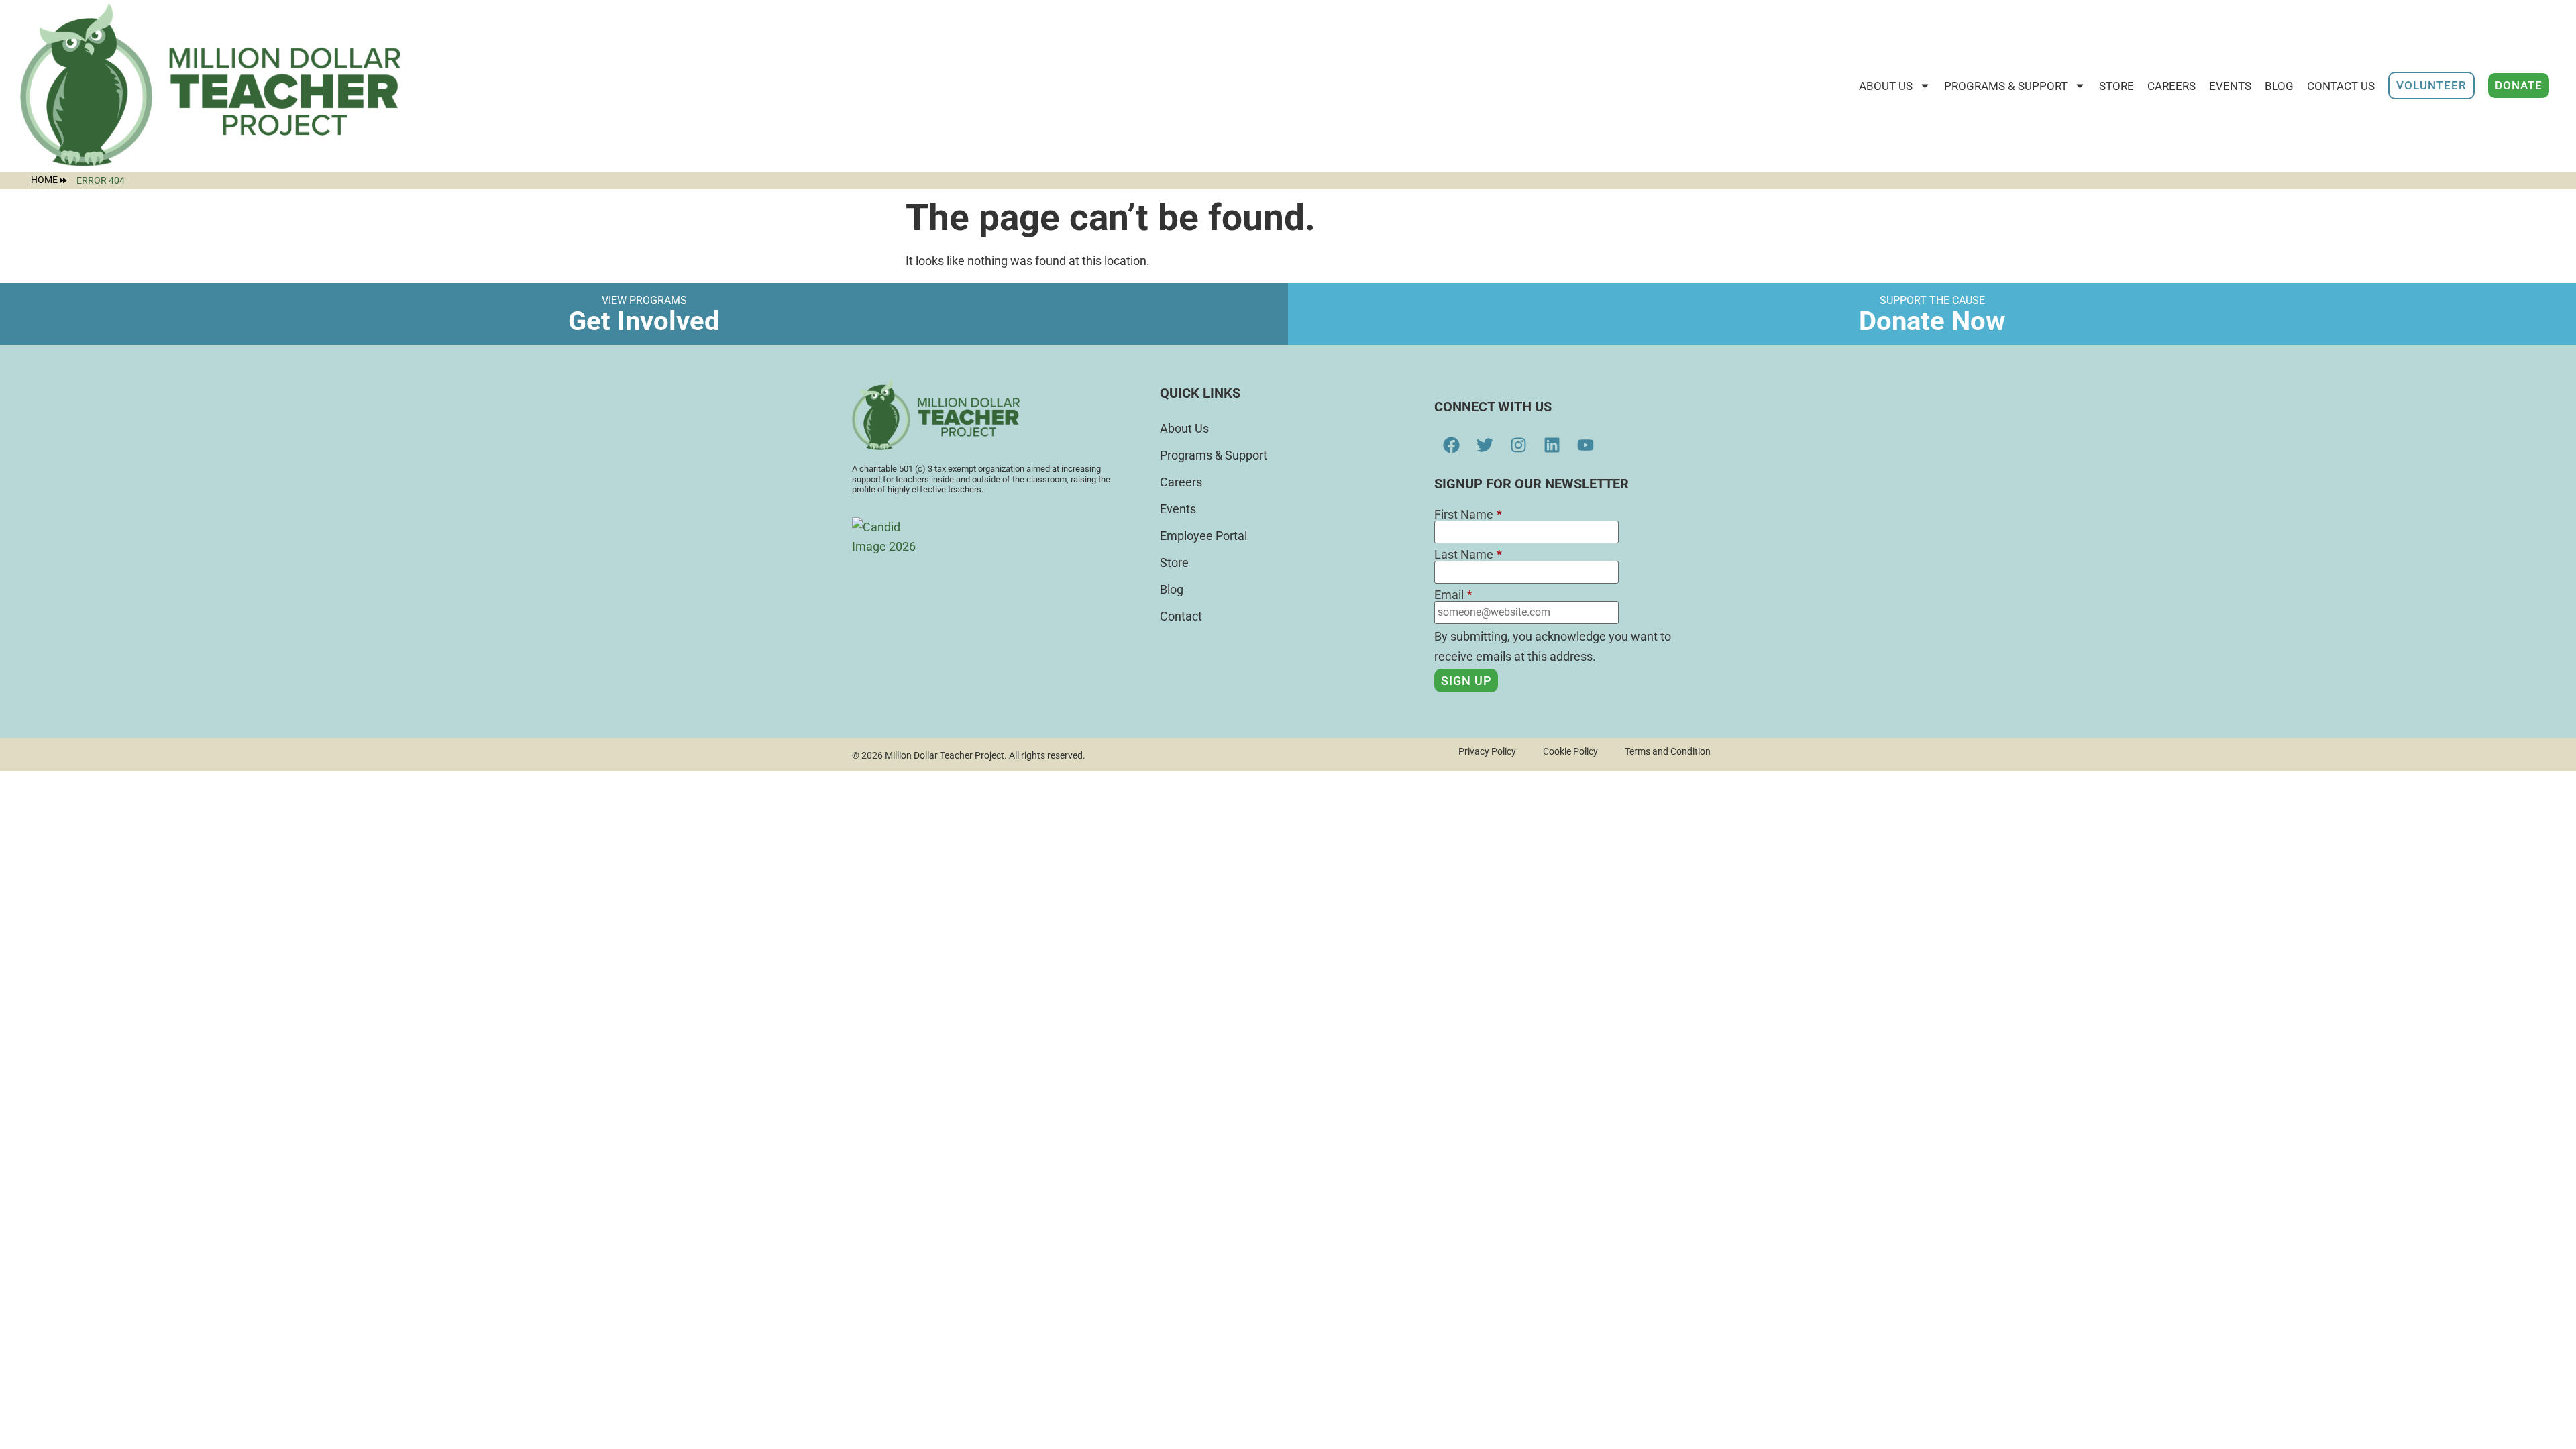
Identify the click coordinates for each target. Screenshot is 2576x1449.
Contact (1181, 616)
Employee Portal (1203, 536)
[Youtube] (1585, 445)
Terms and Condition (1668, 751)
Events (2230, 86)
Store (1174, 562)
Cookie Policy (1570, 751)
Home (44, 180)
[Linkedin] (1552, 445)
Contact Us (2341, 86)
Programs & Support (2006, 86)
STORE (2116, 86)
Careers (2171, 86)
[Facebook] (1451, 445)
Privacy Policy (1487, 751)
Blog (2279, 86)
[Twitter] (1485, 445)
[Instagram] (1518, 445)
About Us (1886, 86)
